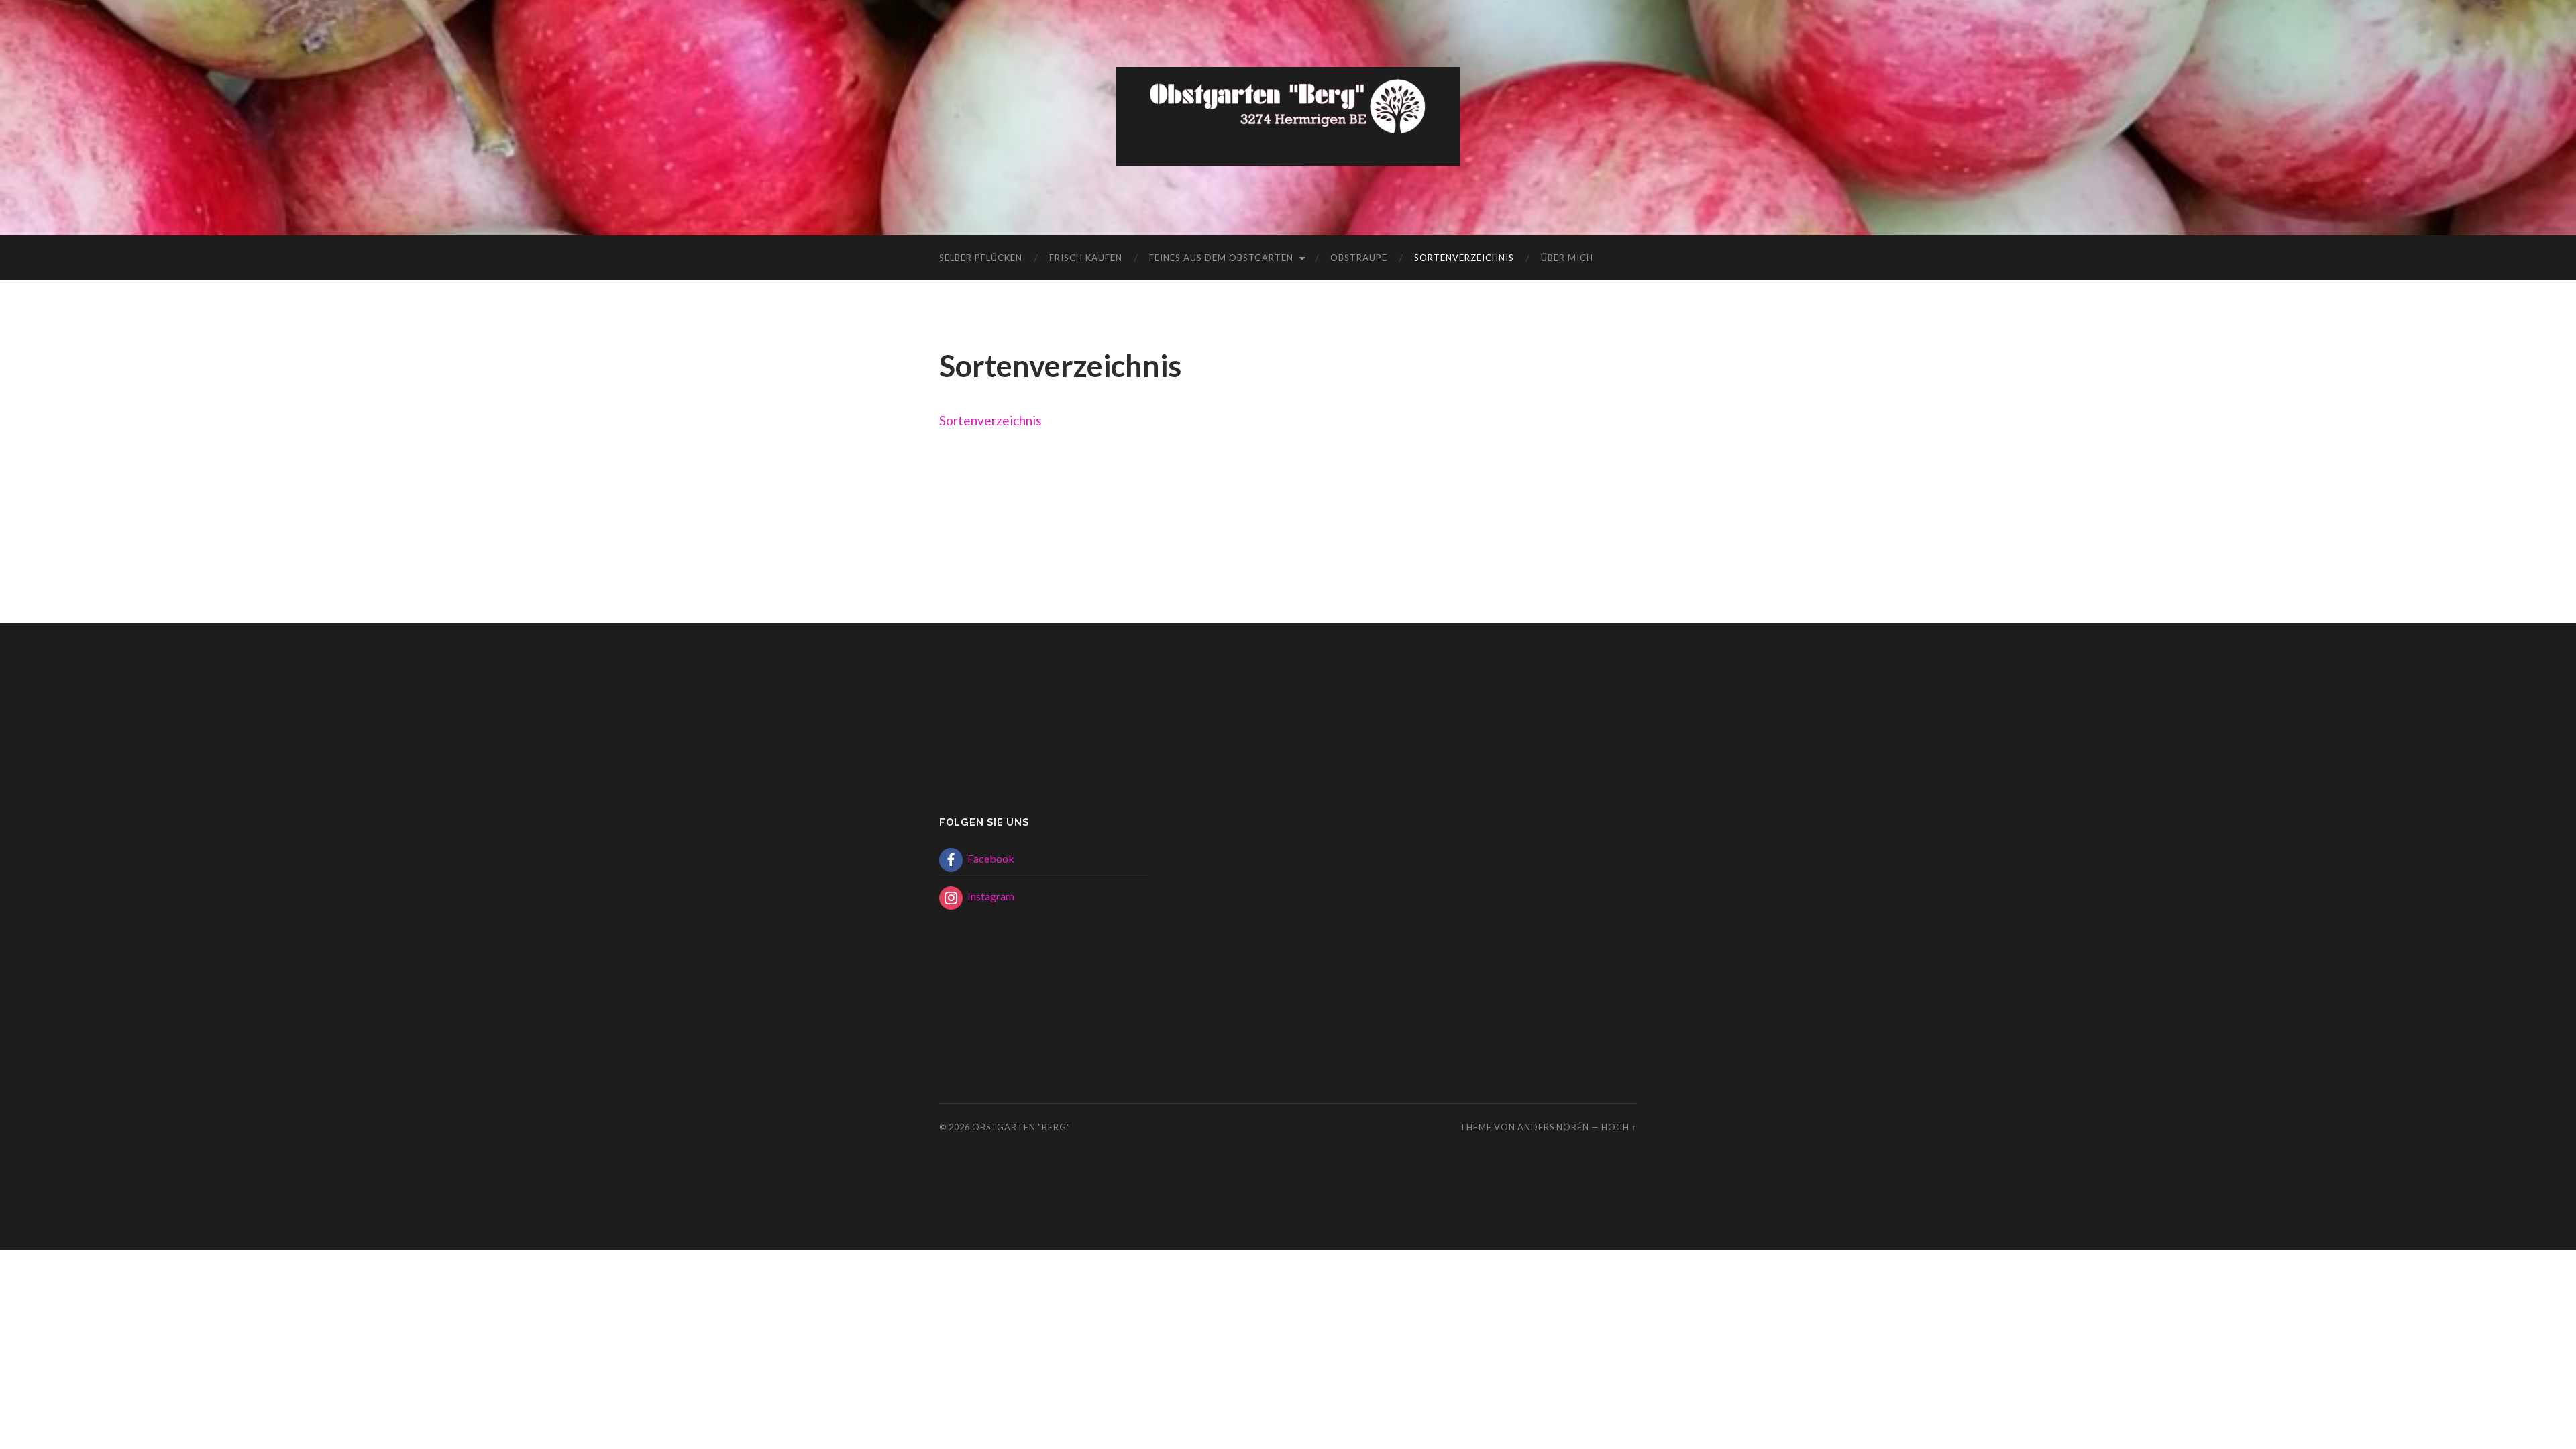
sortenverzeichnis (1464, 258)
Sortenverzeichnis (990, 420)
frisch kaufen (1086, 258)
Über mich (1567, 258)
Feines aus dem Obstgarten (1221, 258)
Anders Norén (1553, 1127)
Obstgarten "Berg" (1021, 1127)
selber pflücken (981, 258)
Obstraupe (1359, 258)
